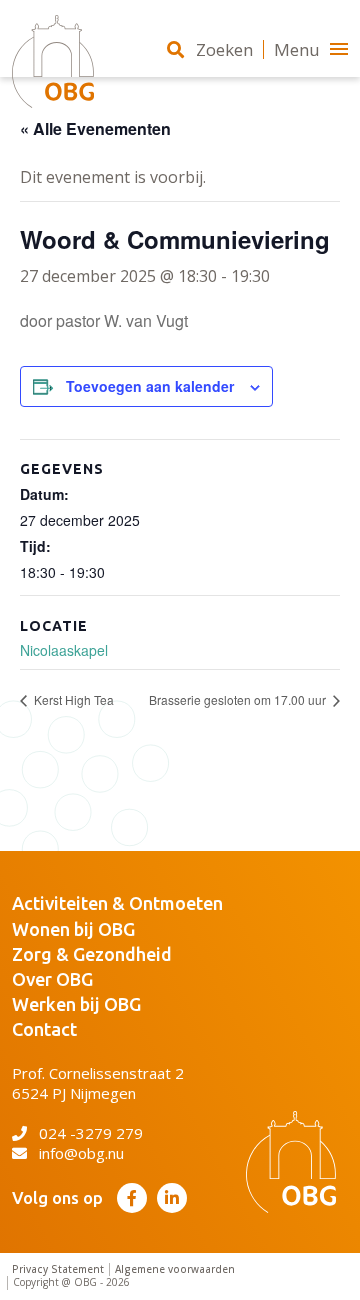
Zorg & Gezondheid (92, 954)
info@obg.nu (81, 1153)
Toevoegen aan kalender (150, 386)
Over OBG (52, 979)
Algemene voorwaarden (175, 1269)
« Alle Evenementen (95, 128)
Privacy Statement (58, 1269)
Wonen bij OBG (73, 929)
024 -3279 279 (91, 1133)
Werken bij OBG (76, 1004)
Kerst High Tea (72, 699)
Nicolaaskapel (64, 650)
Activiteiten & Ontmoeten (117, 903)
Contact (44, 1029)
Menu (297, 49)
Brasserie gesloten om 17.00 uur (239, 699)
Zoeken (224, 49)
